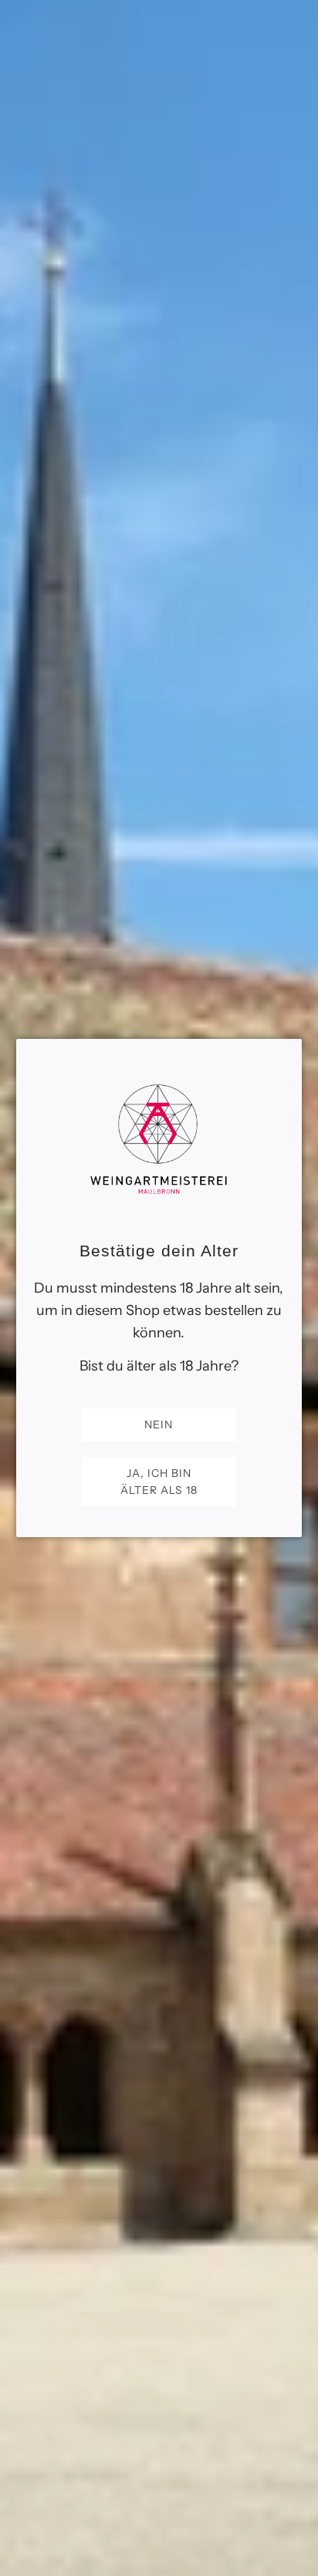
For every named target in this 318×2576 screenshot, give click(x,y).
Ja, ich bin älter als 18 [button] (159, 1482)
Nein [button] (159, 1425)
